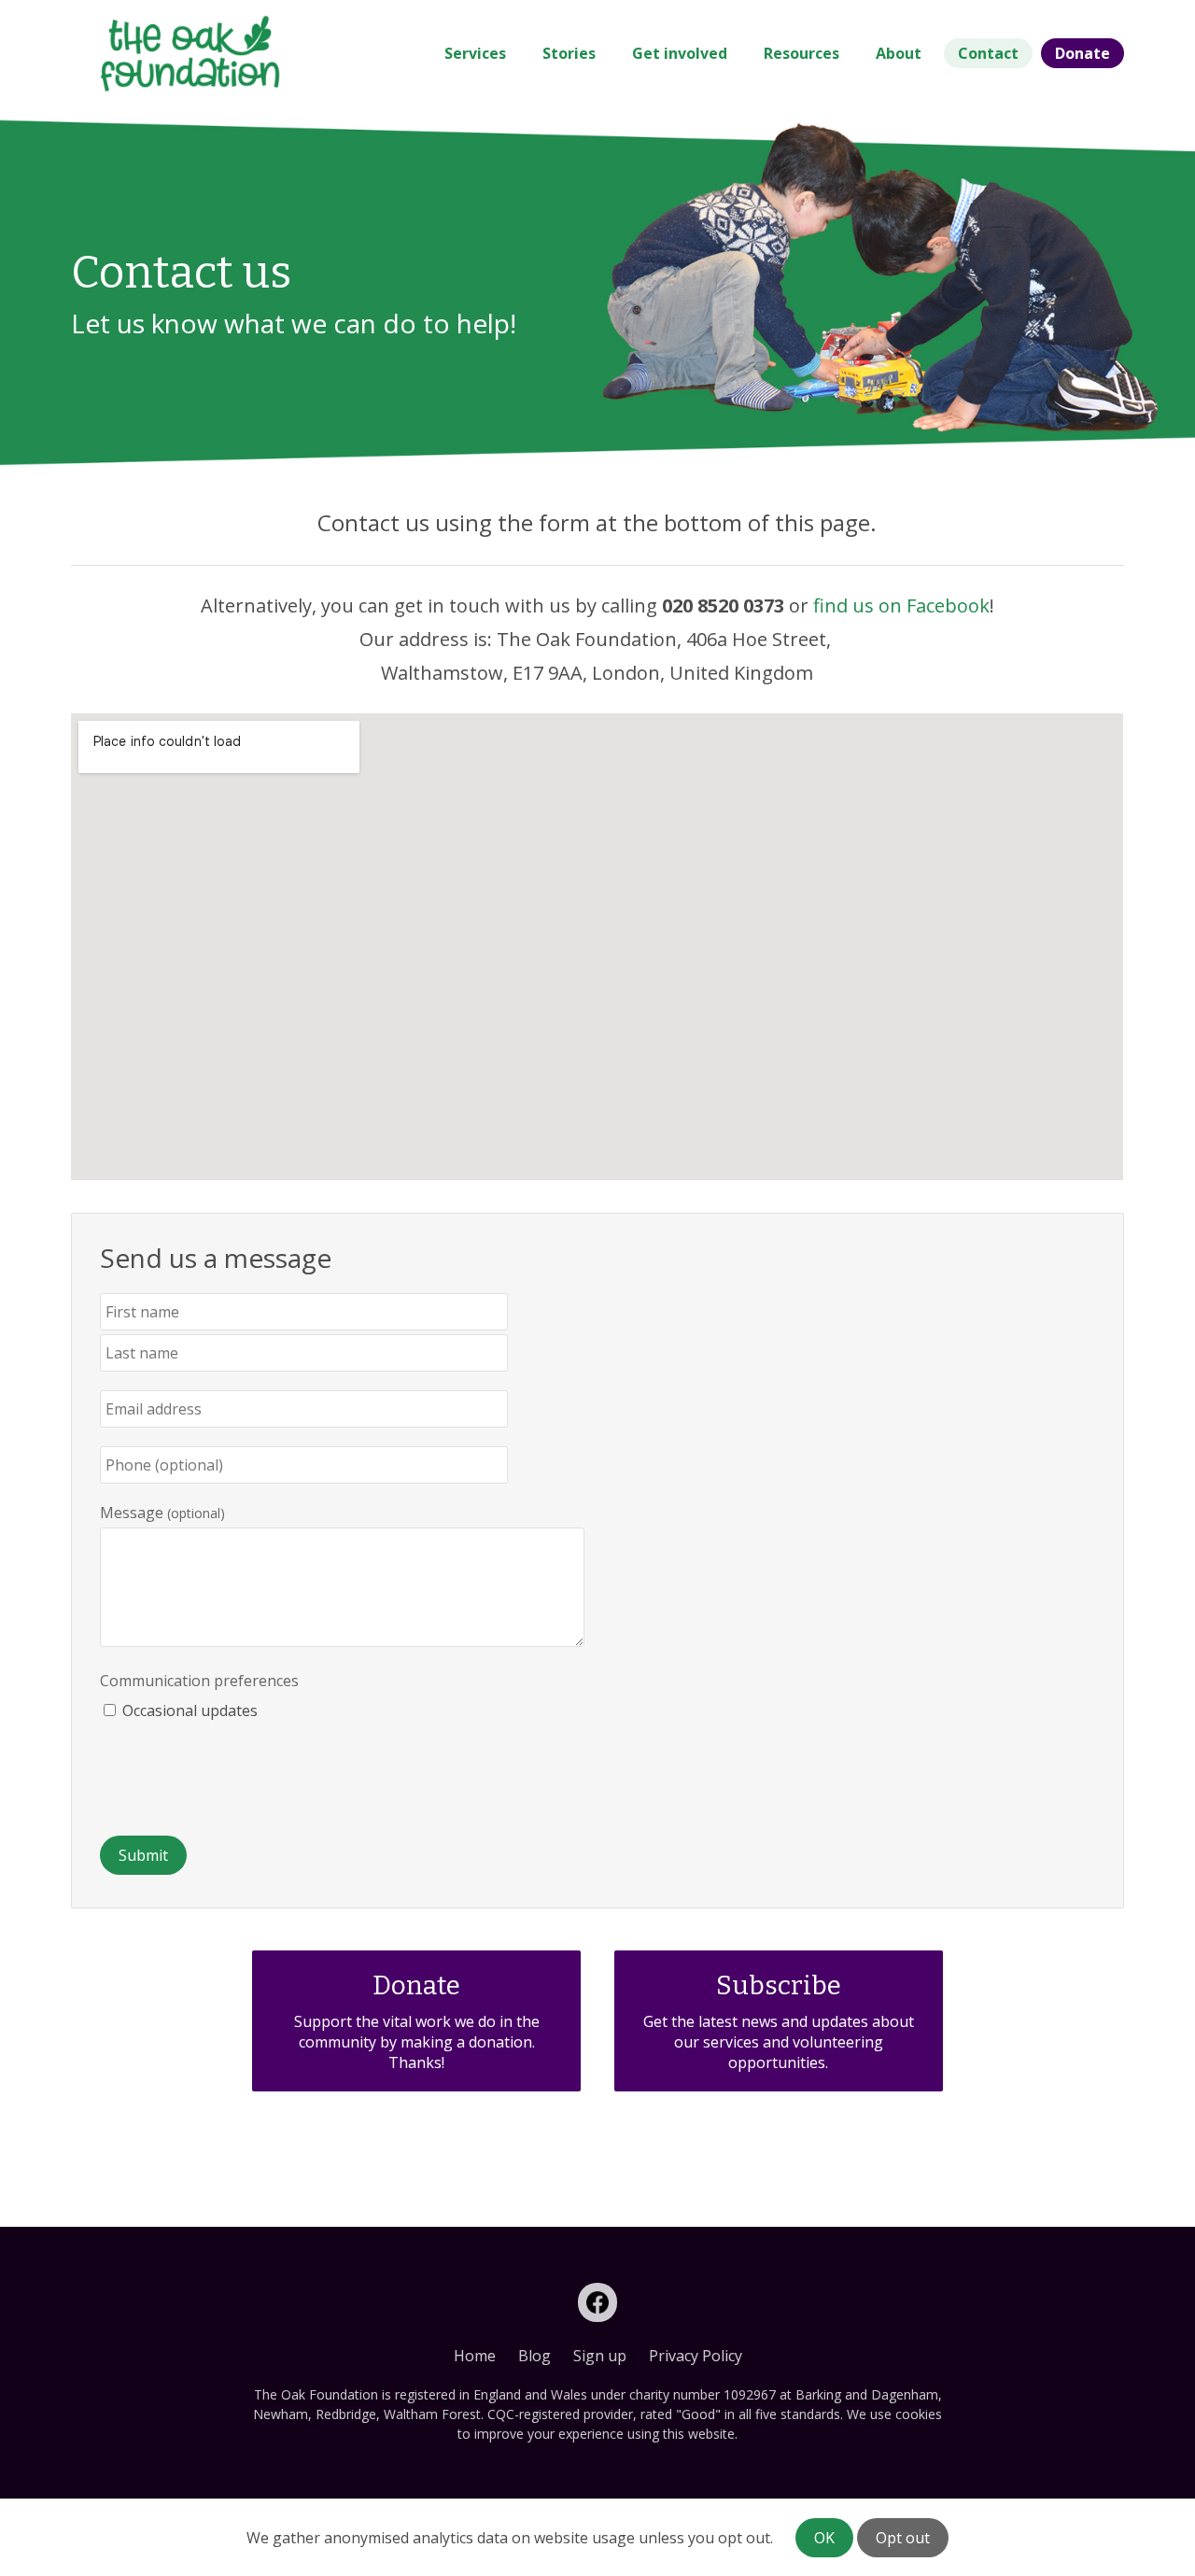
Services (475, 53)
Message (132, 1513)
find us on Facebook (901, 605)
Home (475, 2356)
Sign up (600, 2356)
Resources (801, 53)
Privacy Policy (696, 2356)
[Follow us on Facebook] (597, 2302)
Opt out (903, 2538)
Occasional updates (190, 1710)
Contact (988, 53)
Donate (1083, 53)
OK (824, 2538)
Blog (534, 2356)
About (899, 53)
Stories (569, 53)
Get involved (680, 53)
